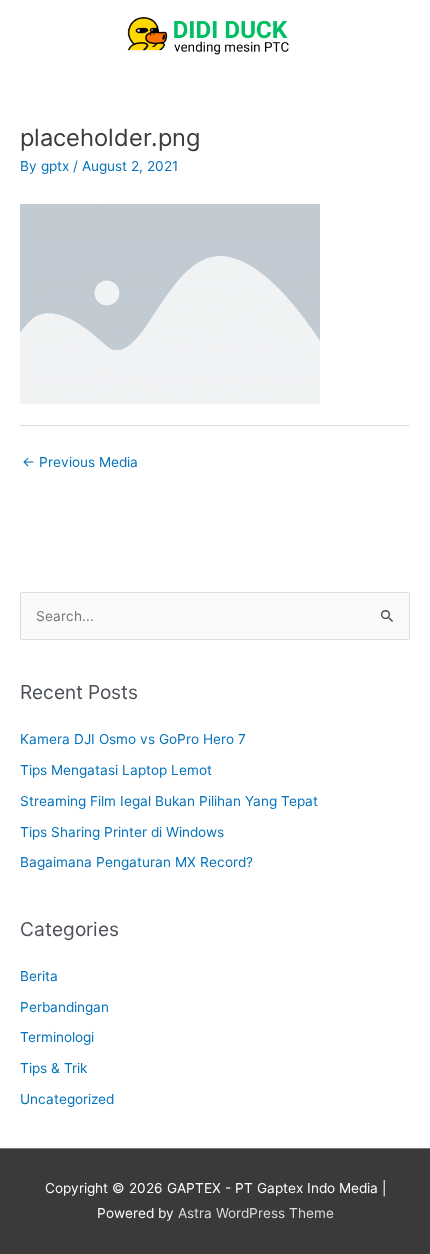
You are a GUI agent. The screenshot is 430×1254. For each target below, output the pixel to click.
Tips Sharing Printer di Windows (122, 832)
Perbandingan (64, 1007)
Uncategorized (67, 1099)
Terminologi (57, 1037)
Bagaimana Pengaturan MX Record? (136, 862)
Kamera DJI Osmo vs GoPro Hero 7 (133, 739)
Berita (39, 976)
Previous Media (80, 462)
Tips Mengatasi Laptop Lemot (116, 770)
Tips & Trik (53, 1068)
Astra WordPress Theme (256, 1213)
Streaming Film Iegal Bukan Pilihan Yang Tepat (169, 801)
